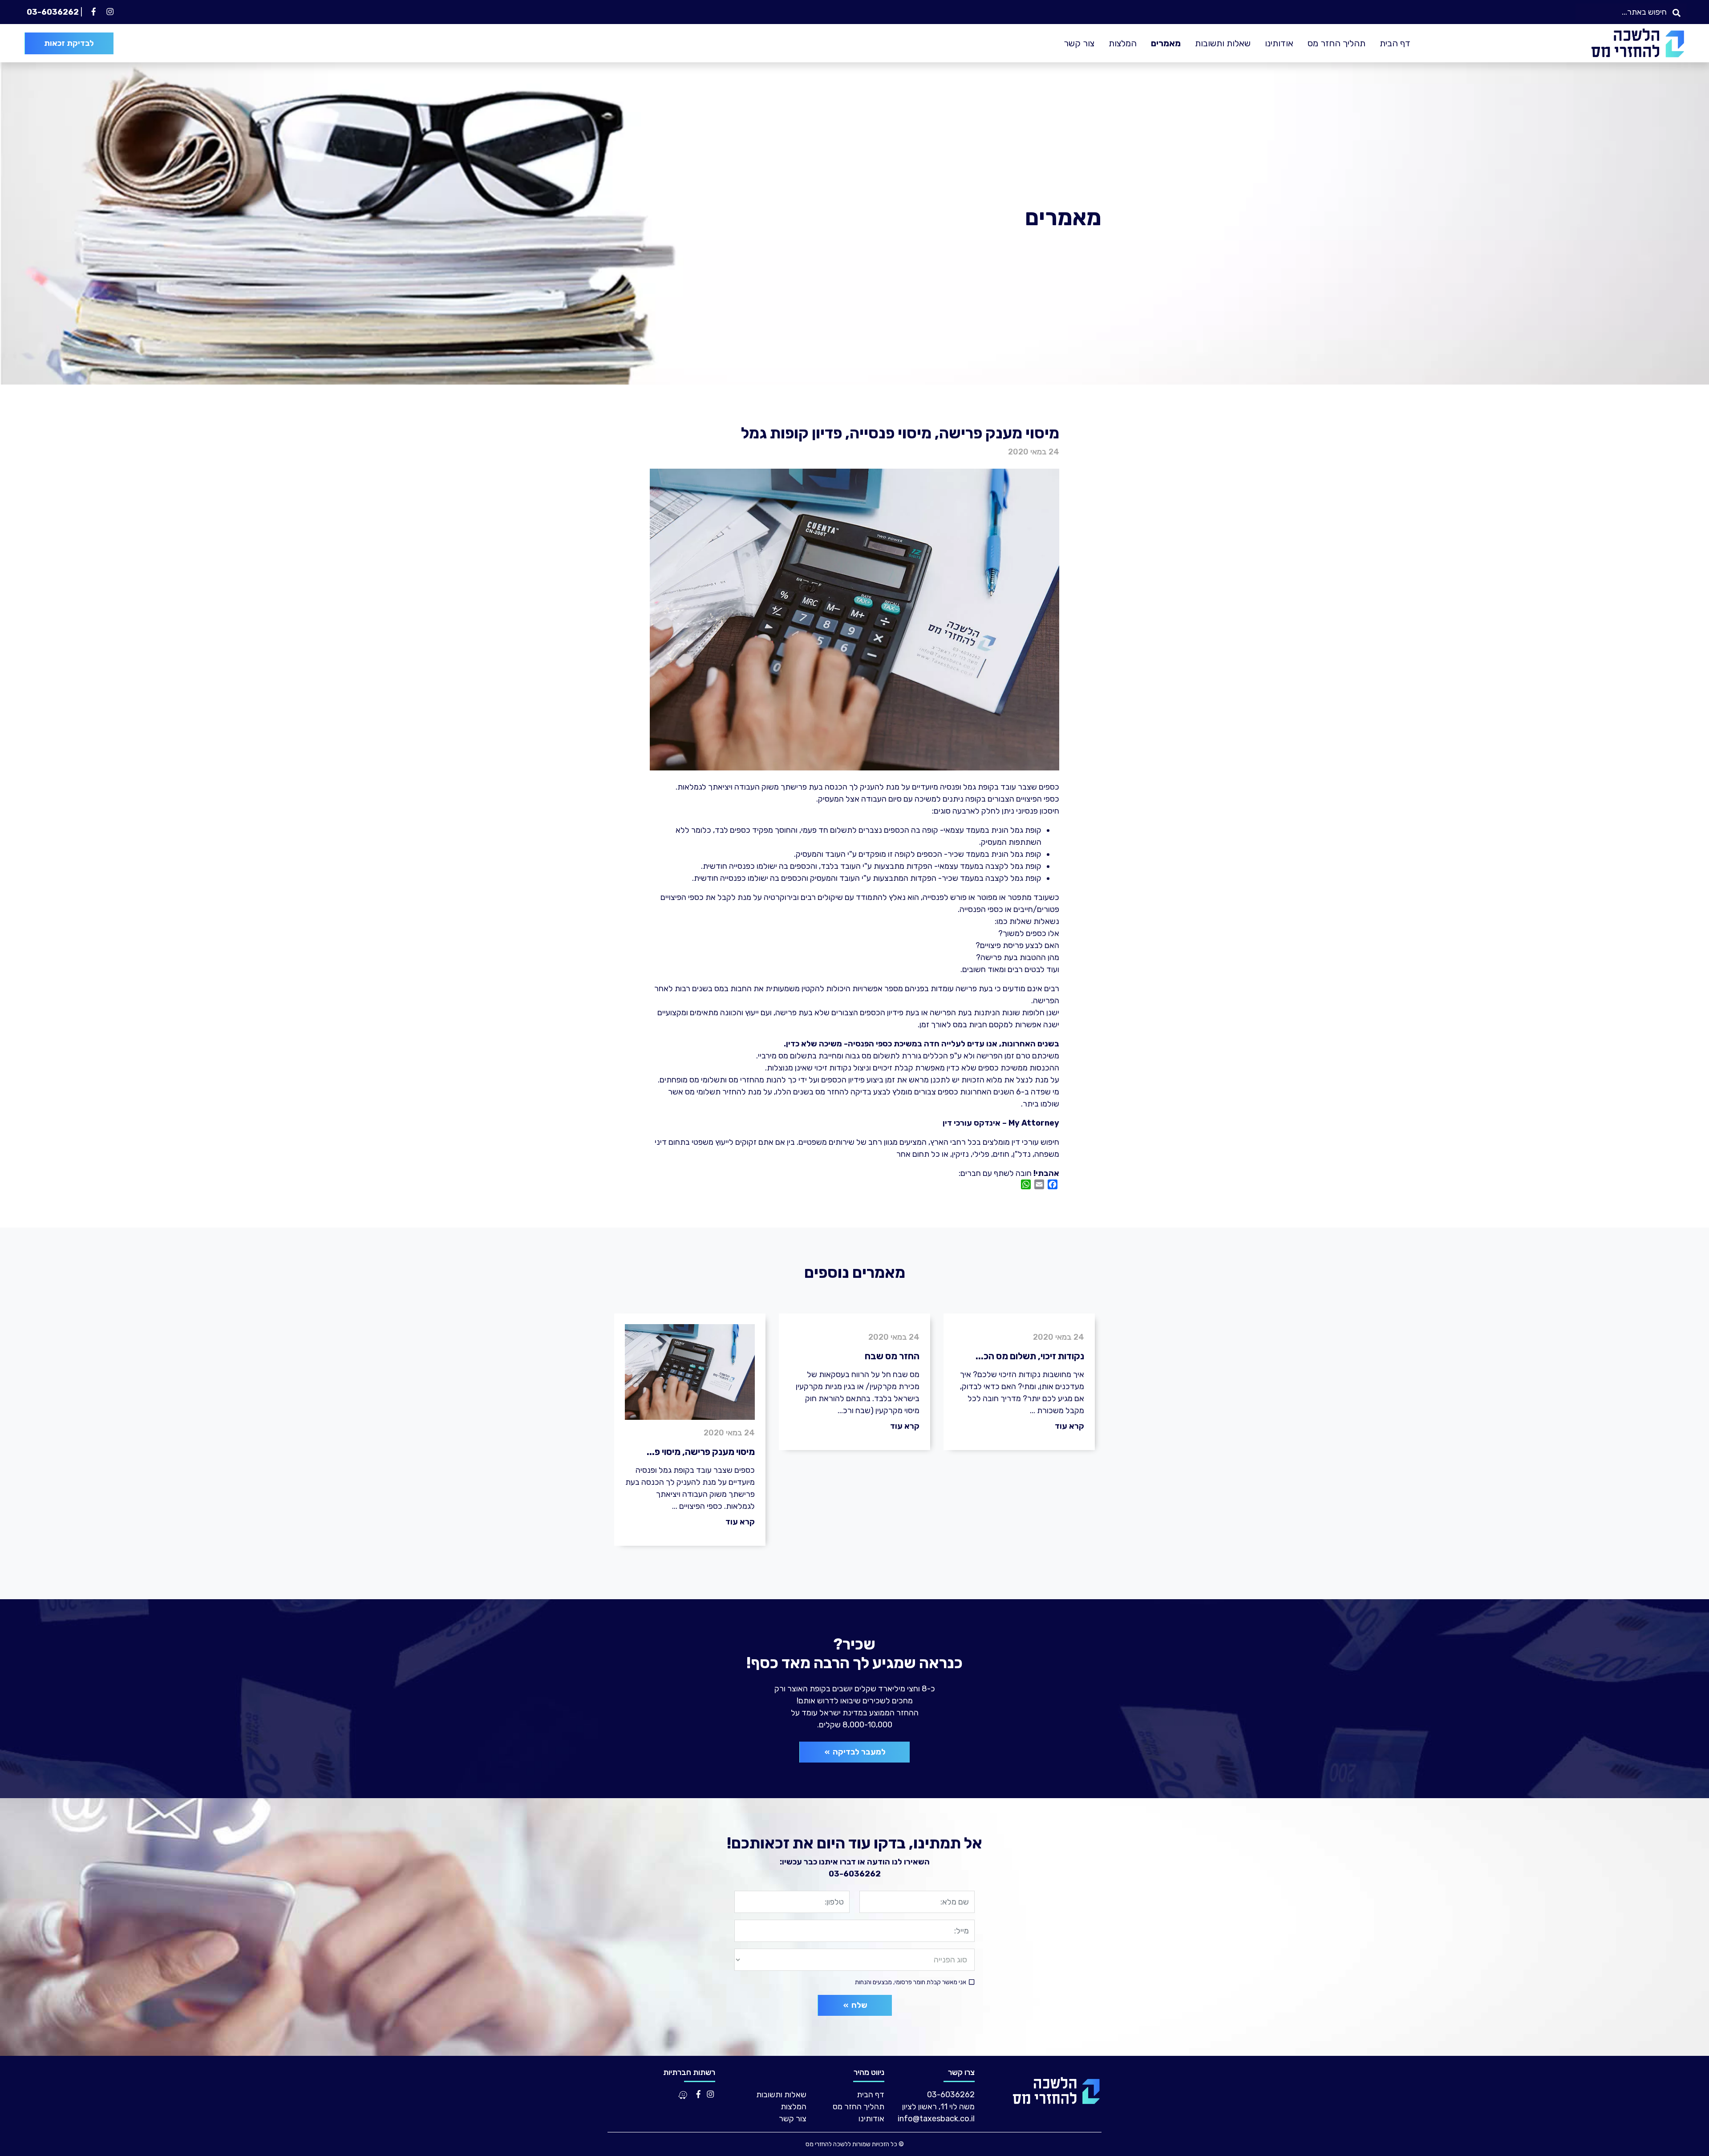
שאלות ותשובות (1223, 43)
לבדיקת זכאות (69, 43)
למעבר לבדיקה (858, 1752)
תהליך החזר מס (1336, 43)
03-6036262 (53, 12)
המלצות (1123, 43)
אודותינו (1279, 43)
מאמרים (1166, 43)
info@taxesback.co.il (936, 2119)
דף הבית (1395, 43)
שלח (858, 2005)
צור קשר (1079, 43)
